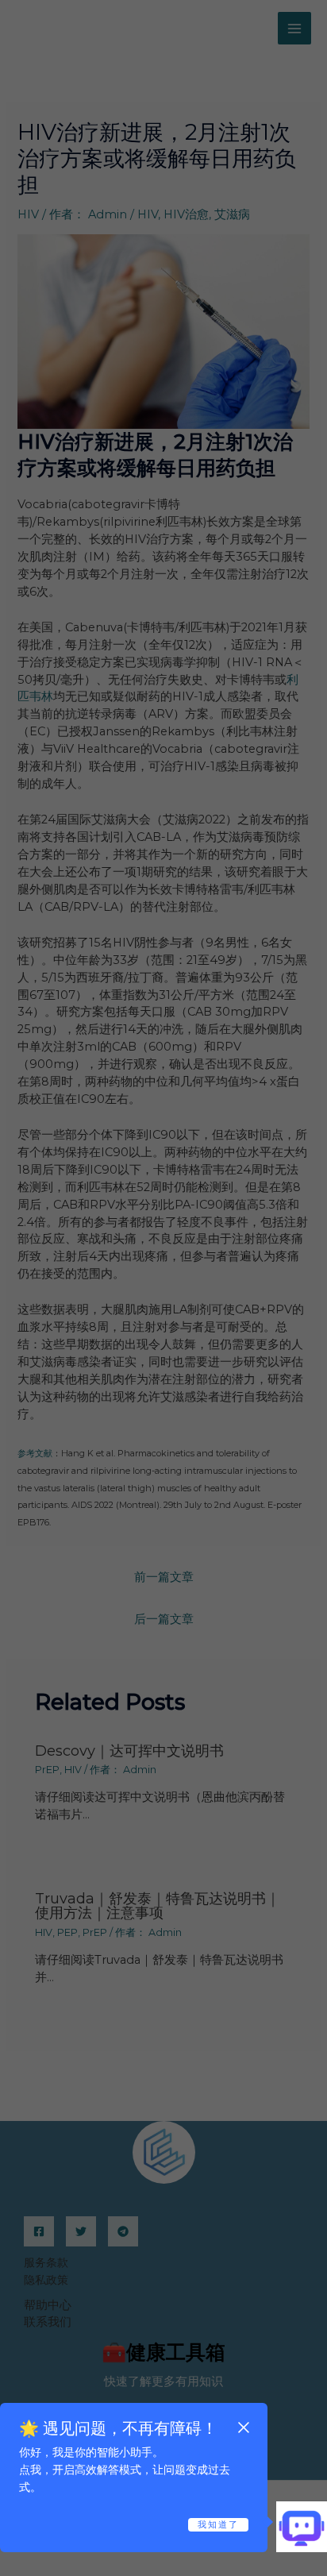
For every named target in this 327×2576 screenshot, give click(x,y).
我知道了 (218, 2524)
